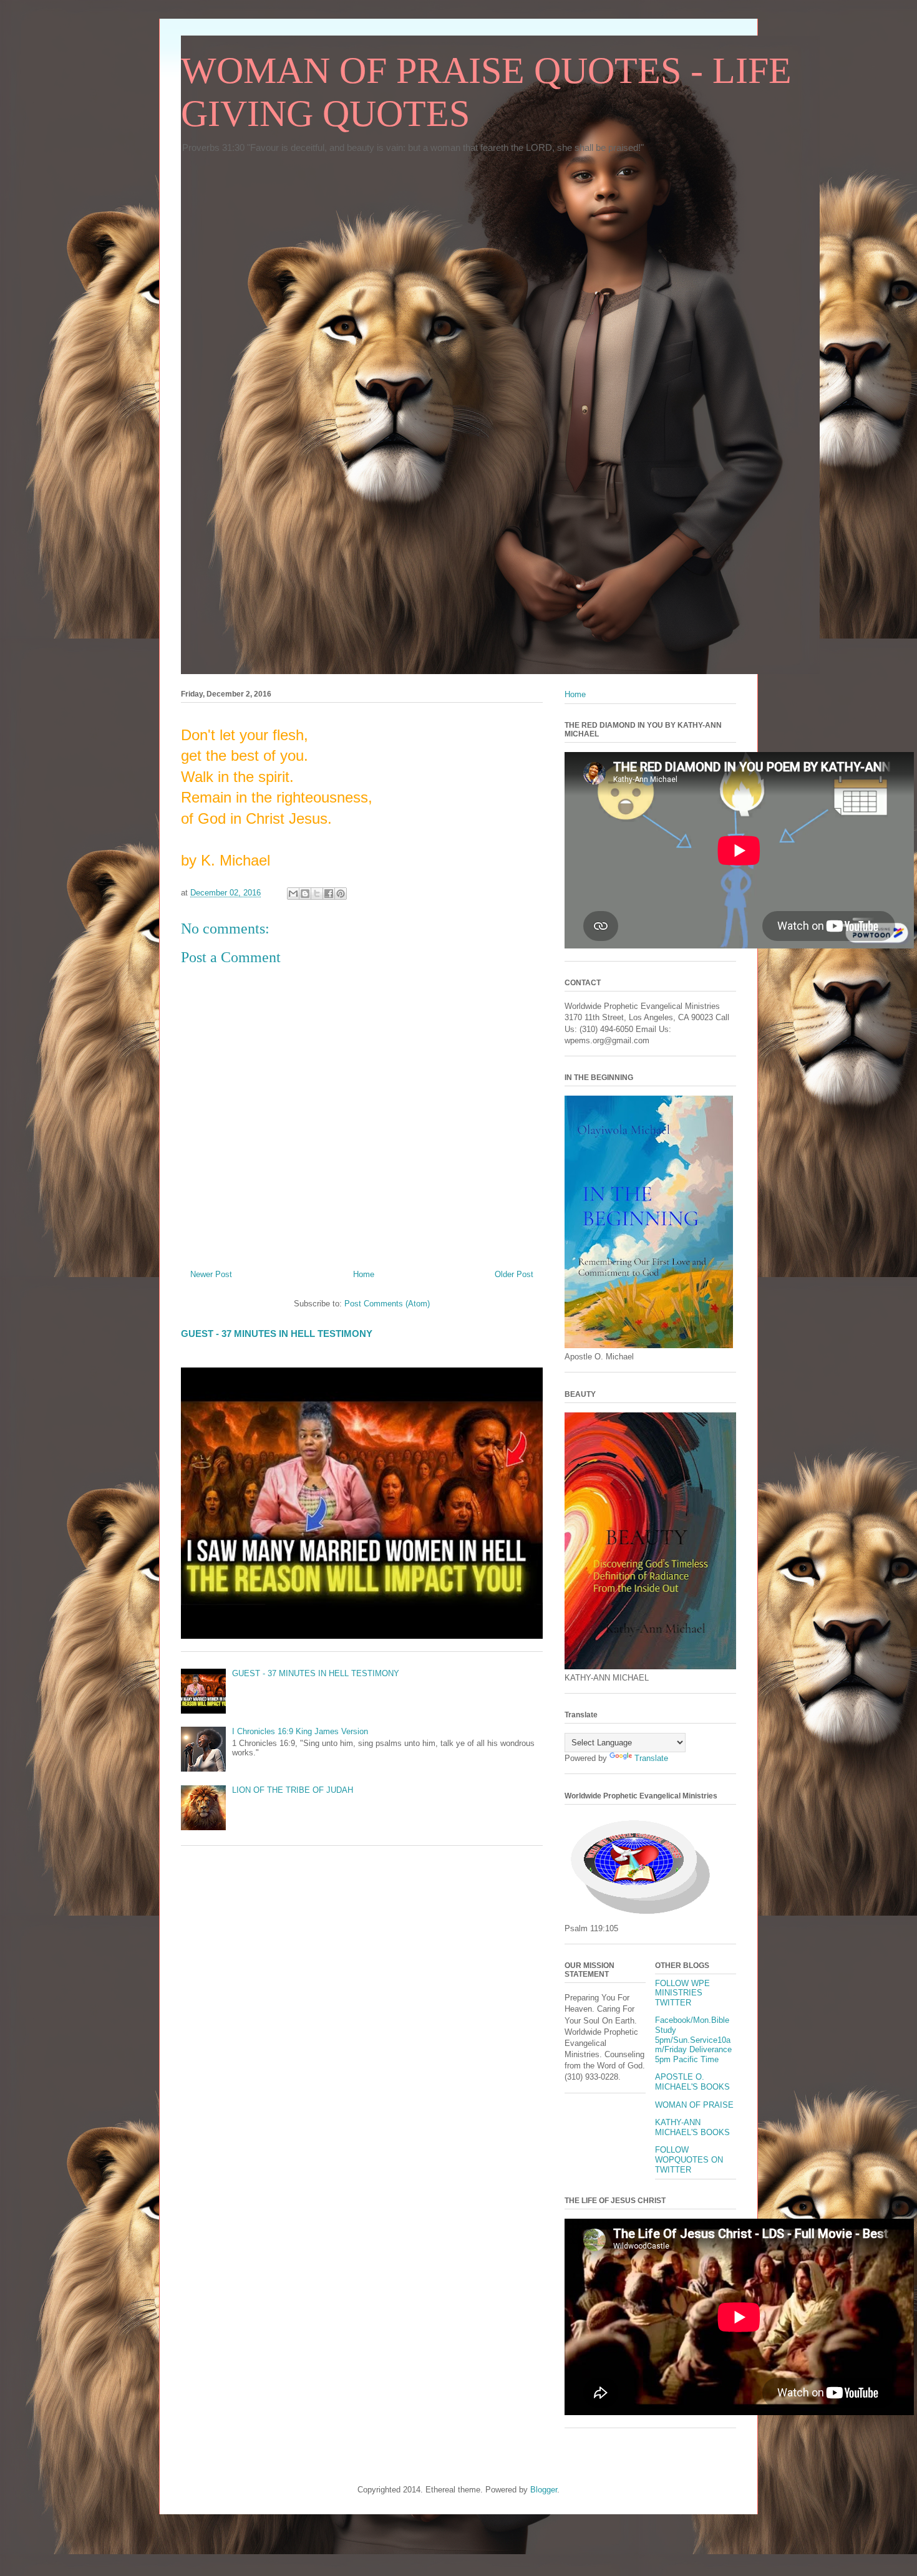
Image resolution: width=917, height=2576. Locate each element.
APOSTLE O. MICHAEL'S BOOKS (692, 2082)
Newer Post (211, 1274)
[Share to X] (317, 894)
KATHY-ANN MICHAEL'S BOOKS (692, 2127)
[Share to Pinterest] (341, 894)
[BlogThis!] (305, 894)
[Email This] (293, 894)
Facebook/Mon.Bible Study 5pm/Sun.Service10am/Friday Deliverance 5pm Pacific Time (693, 2039)
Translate (651, 1758)
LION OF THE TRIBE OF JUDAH (293, 1790)
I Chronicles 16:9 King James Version (300, 1731)
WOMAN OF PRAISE (694, 2105)
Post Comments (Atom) (387, 1304)
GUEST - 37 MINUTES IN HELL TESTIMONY (277, 1334)
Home (364, 1274)
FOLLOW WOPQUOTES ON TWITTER (689, 2159)
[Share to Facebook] (329, 894)
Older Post (514, 1274)
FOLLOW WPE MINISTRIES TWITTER (682, 1993)
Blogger (544, 2490)
